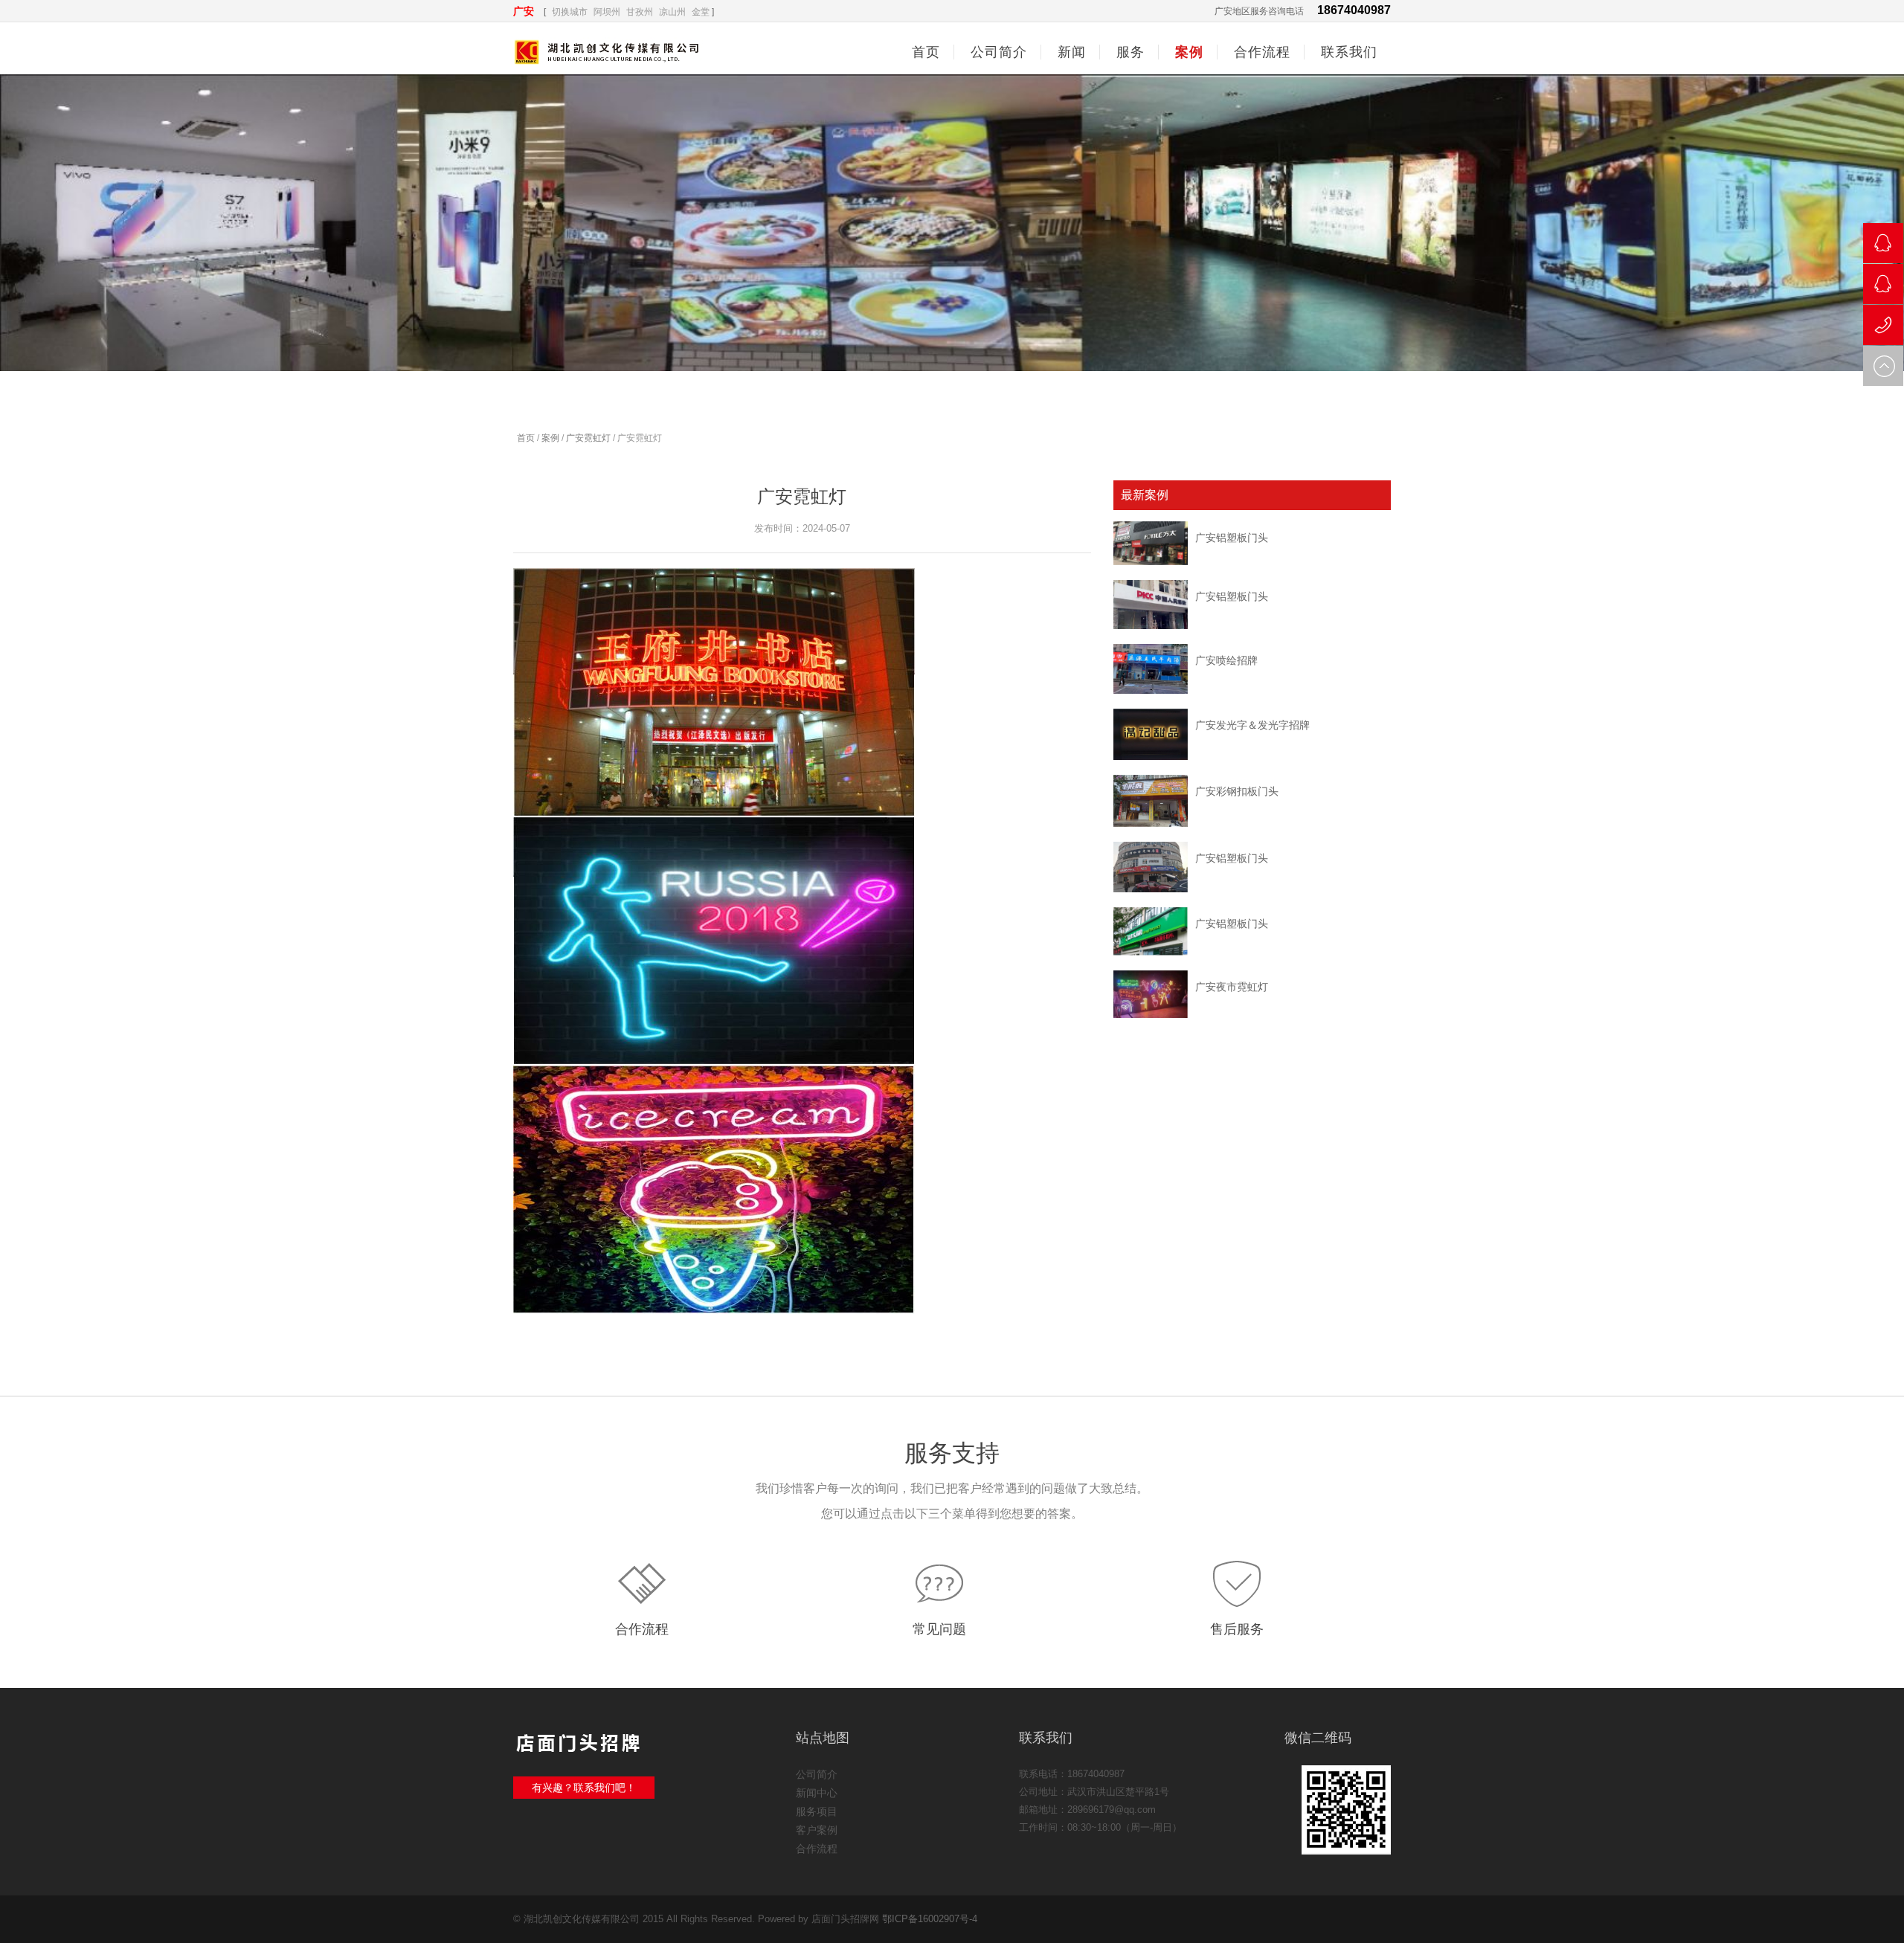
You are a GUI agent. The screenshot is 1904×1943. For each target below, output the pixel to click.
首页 (926, 52)
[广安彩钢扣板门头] (1151, 801)
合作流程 (642, 1629)
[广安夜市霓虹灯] (1151, 994)
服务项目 (817, 1811)
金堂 (701, 12)
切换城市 (570, 12)
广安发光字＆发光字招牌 (1252, 725)
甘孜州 (640, 12)
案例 (550, 438)
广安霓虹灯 (588, 438)
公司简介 (817, 1774)
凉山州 (672, 12)
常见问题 (939, 1629)
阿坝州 (607, 12)
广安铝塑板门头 (1232, 538)
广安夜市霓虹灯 (1232, 987)
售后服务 (1237, 1629)
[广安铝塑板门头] (1151, 543)
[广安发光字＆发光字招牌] (1151, 734)
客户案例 (817, 1830)
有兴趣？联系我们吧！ (584, 1788)
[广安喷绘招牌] (1151, 669)
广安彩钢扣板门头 (1237, 791)
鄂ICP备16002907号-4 (930, 1919)
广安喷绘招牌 (1226, 660)
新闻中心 (817, 1793)
